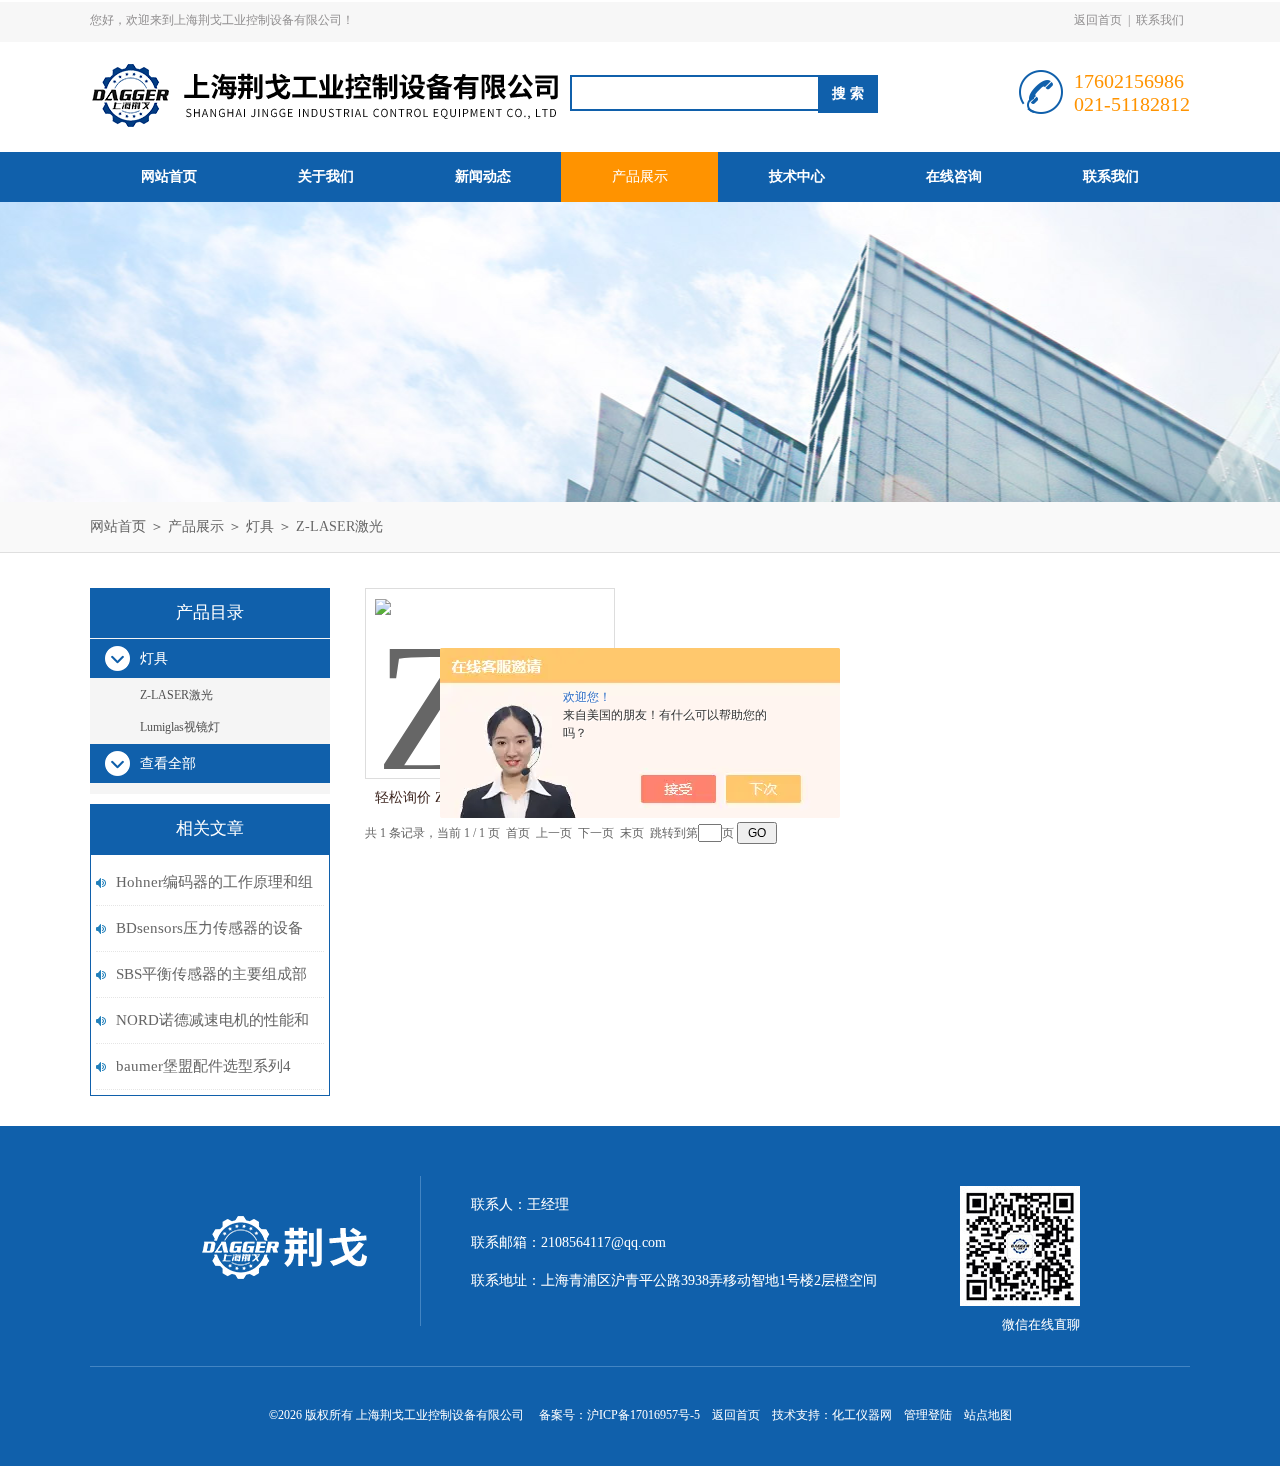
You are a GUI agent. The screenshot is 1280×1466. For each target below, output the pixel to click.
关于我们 (326, 176)
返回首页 (1098, 20)
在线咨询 (954, 176)
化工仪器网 (862, 1415)
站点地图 (988, 1415)
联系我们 (1160, 20)
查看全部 (168, 763)
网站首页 (169, 176)
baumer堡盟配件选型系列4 (203, 1066)
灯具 (260, 526)
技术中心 (797, 176)
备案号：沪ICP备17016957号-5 (619, 1415)
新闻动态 (483, 176)
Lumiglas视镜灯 (180, 727)
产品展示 (640, 176)
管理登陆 (928, 1415)
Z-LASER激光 (339, 526)
